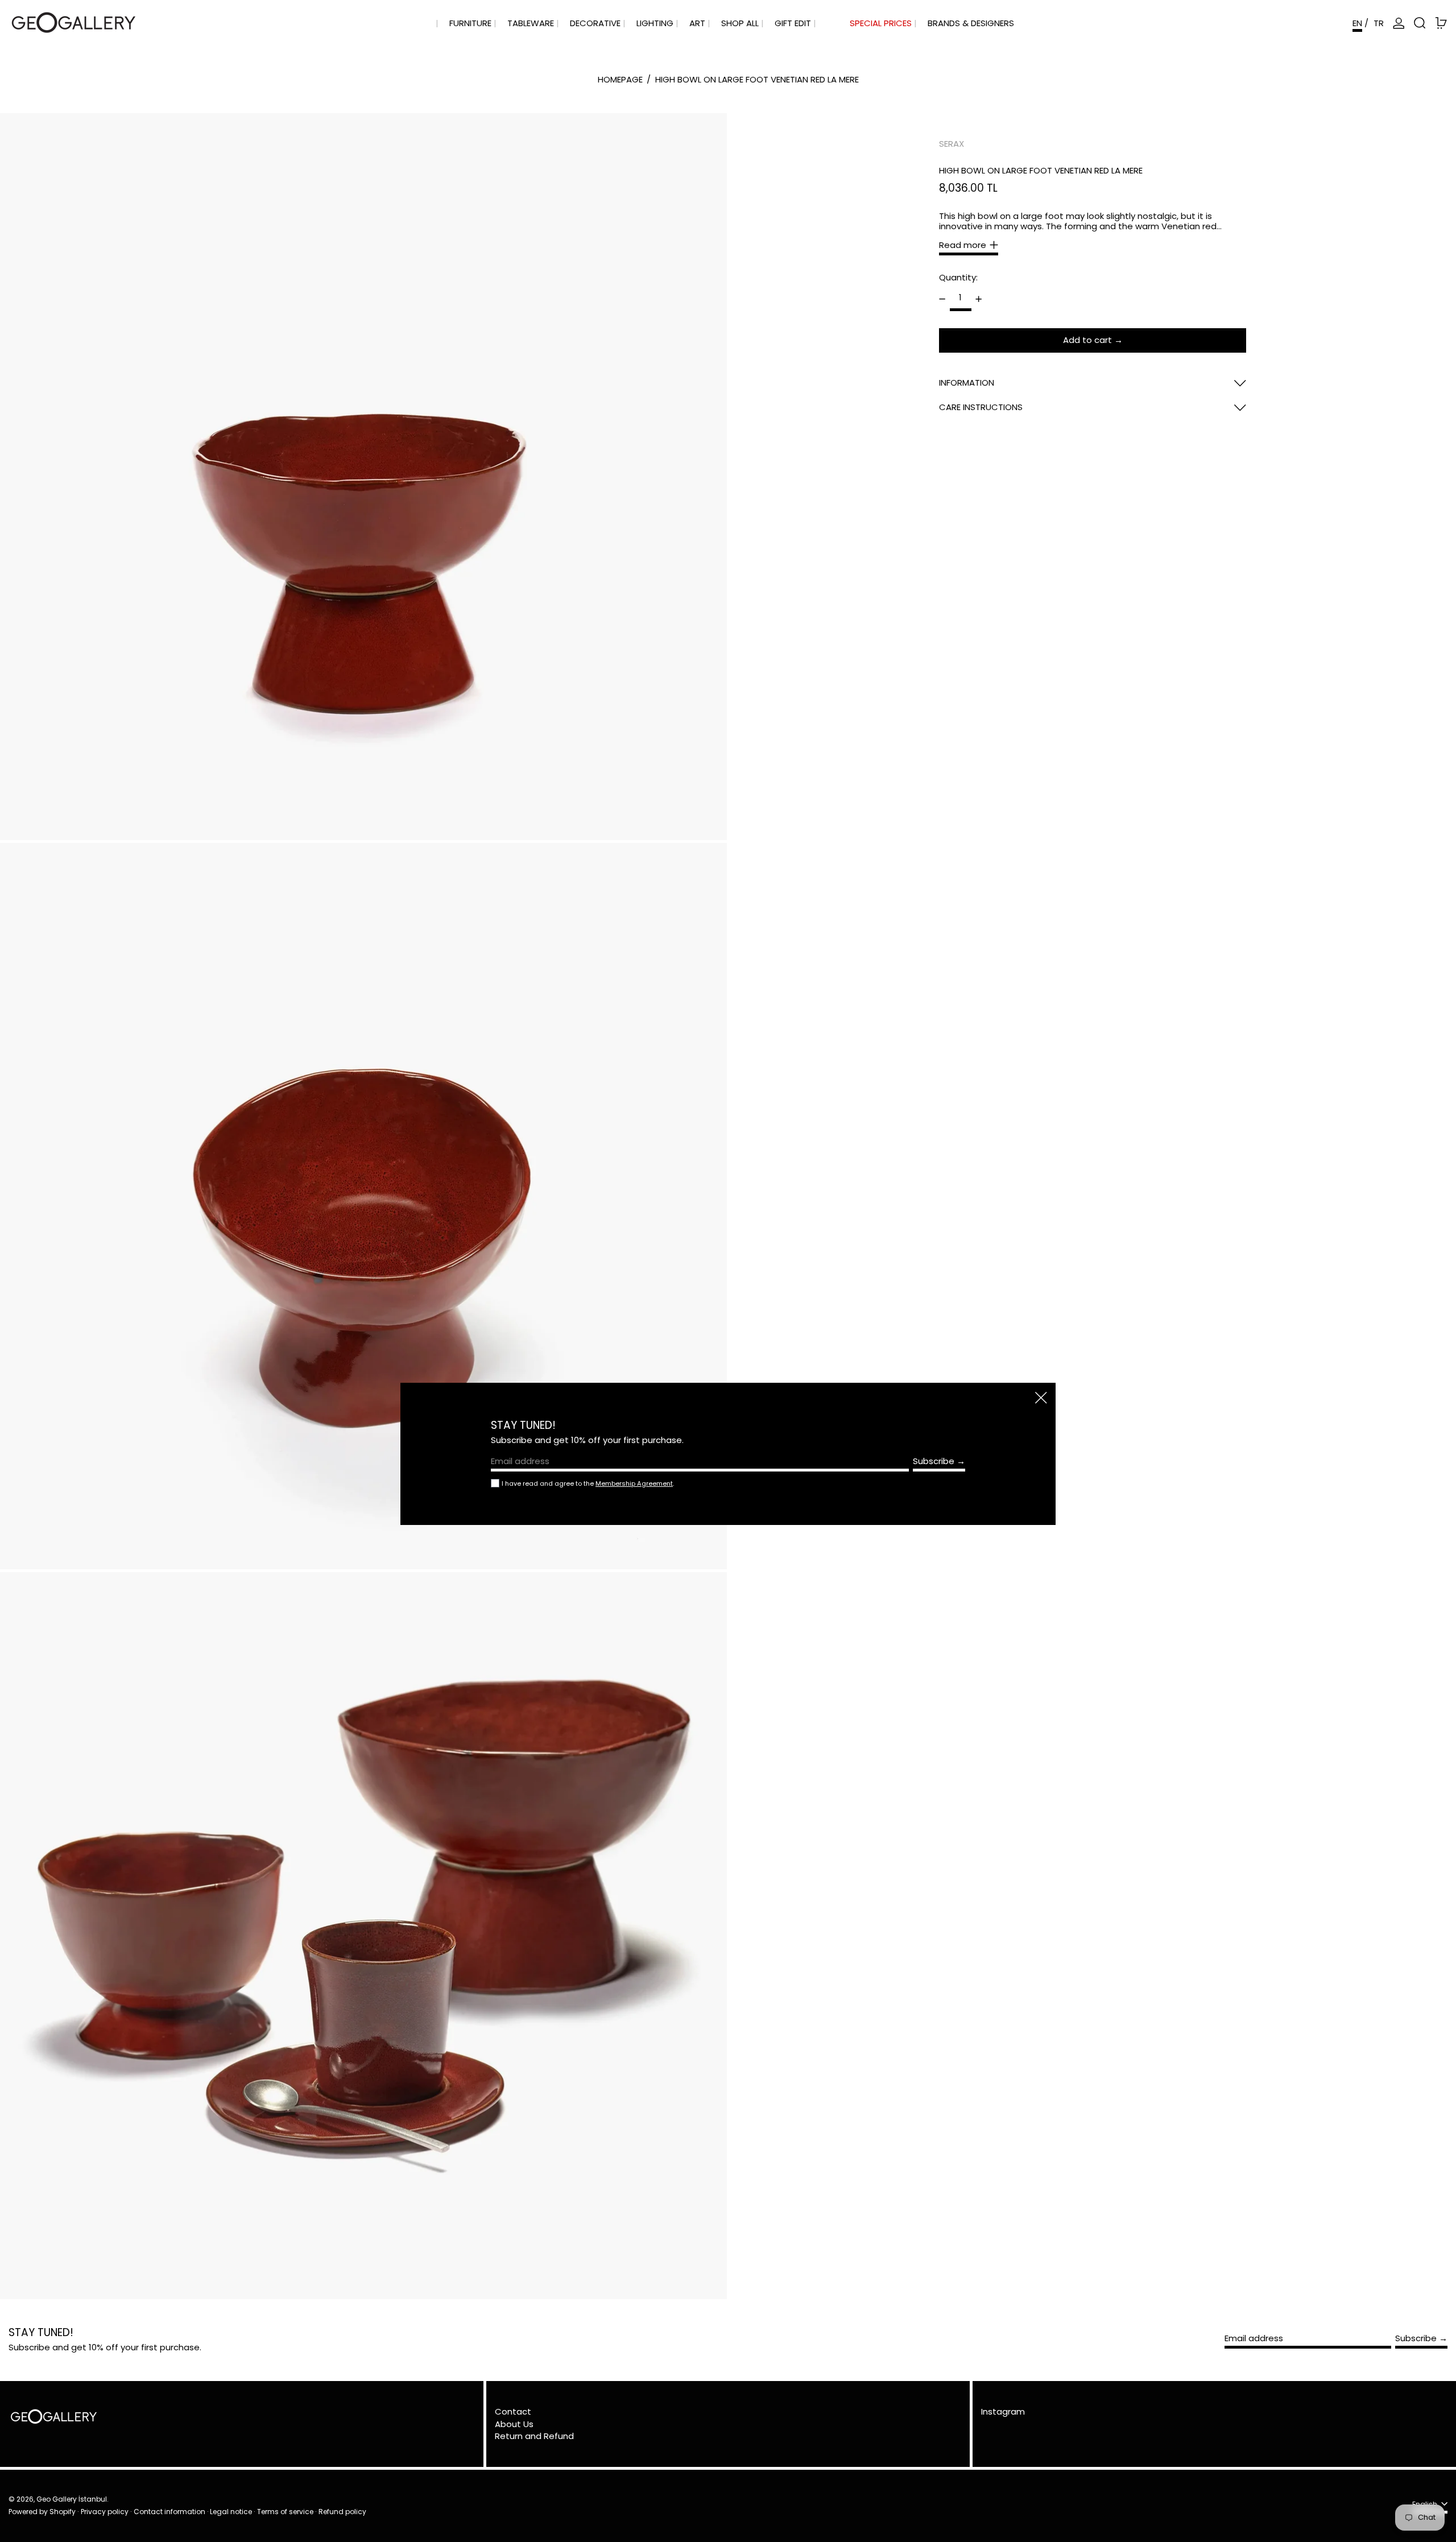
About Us (514, 2424)
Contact (513, 2411)
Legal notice (231, 2512)
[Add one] (979, 299)
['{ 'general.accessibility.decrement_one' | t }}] (942, 299)
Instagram (1003, 2412)
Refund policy (342, 2512)
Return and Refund (534, 2436)
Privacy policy (105, 2512)
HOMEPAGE (620, 79)
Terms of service (285, 2512)
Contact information (169, 2512)
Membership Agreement (634, 1483)
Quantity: (958, 277)
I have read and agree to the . (588, 1483)
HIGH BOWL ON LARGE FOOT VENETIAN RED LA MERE (757, 79)
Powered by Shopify (42, 2512)
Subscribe (1416, 2338)
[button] (1420, 23)
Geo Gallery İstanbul (72, 2499)
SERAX (952, 144)
